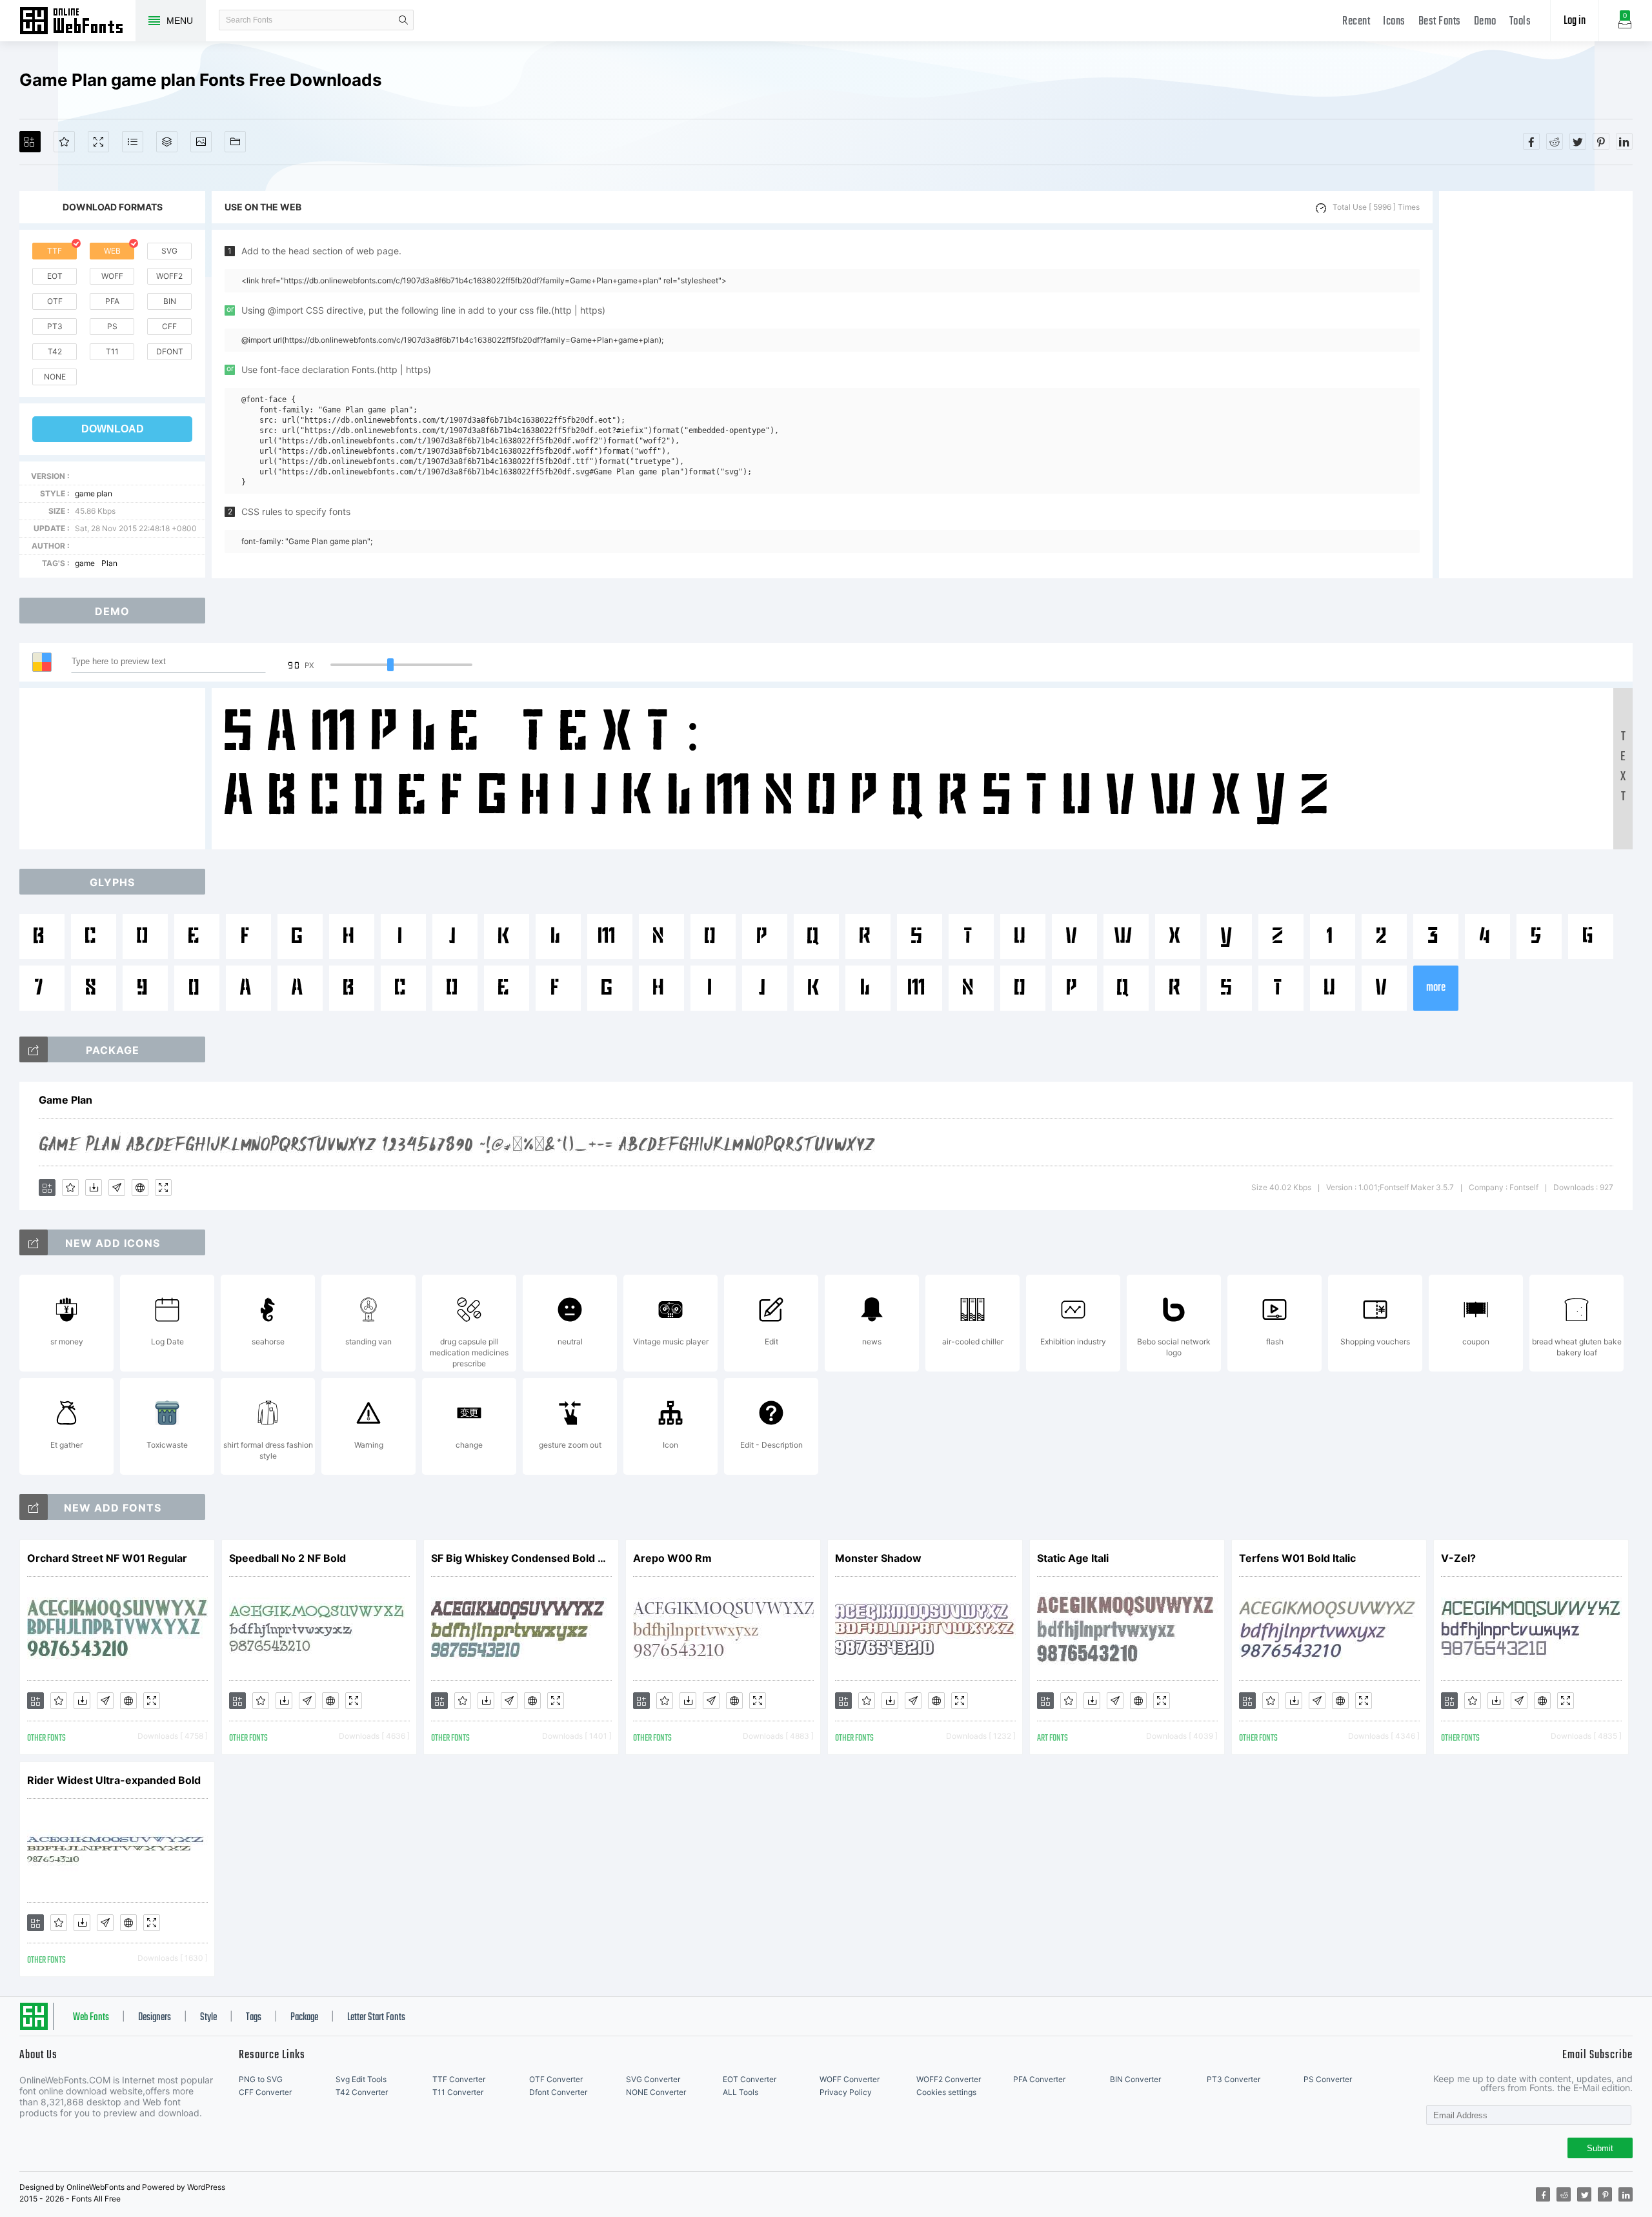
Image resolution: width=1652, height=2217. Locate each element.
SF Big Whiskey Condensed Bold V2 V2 (521, 1558)
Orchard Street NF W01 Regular (107, 1558)
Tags (254, 2018)
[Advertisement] (1536, 385)
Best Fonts (1440, 22)
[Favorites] (64, 142)
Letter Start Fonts (376, 2018)
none (55, 377)
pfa (112, 301)
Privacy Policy (846, 2092)
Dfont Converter (558, 2092)
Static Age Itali (1073, 1558)
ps (112, 326)
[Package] (167, 142)
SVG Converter (653, 2079)
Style (208, 2018)
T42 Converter (362, 2092)
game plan (94, 493)
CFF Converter (265, 2092)
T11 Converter (458, 2092)
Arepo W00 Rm (672, 1558)
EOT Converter (750, 2079)
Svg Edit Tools (361, 2079)
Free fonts (77, 22)
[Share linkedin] (1624, 141)
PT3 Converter (1234, 2079)
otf (55, 301)
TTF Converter (459, 2079)
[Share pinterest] (1601, 141)
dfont (170, 351)
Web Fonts (91, 2018)
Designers (155, 2018)
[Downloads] (94, 1188)
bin (170, 301)
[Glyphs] (133, 142)
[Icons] (201, 142)
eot (55, 276)
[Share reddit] (1555, 141)
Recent (1356, 22)
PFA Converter (1039, 2079)
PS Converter (1328, 2079)
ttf (55, 251)
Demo (1485, 22)
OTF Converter (556, 2079)
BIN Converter (1135, 2079)
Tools (1520, 22)
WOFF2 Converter (949, 2079)
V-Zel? (1458, 1558)
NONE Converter (656, 2092)
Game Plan (65, 1100)
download (113, 429)
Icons (1394, 22)
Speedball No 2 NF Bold (287, 1558)
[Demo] (98, 142)
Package (304, 2018)
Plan (109, 563)
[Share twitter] (1578, 141)
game (85, 563)
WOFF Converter (850, 2079)
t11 (112, 351)
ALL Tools (740, 2092)
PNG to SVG (261, 2079)
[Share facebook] (1531, 141)
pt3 (55, 326)
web (112, 251)
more (1436, 988)
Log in (1575, 21)
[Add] (30, 142)
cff (169, 326)
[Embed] (140, 1188)
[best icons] (34, 1507)
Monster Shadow (878, 1558)
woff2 (169, 276)
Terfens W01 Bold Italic (1297, 1558)
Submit (1600, 2148)
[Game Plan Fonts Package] (34, 1049)
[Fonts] (235, 142)
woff (112, 276)
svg (169, 251)
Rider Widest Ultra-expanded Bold (114, 1780)
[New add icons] (34, 1242)
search (403, 20)
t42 (55, 351)
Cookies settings (946, 2092)
